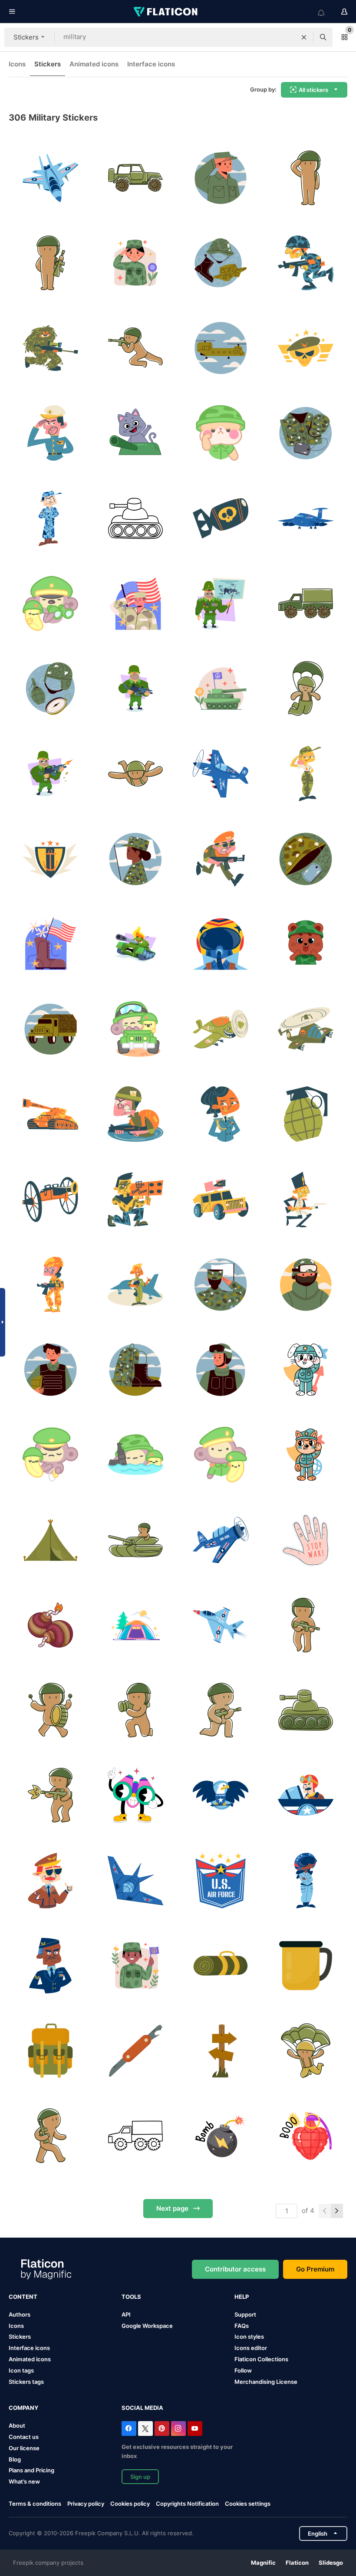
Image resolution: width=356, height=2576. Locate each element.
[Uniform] (306, 433)
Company (23, 2408)
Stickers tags (26, 2382)
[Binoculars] (50, 603)
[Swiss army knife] (135, 2051)
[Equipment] (221, 263)
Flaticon (297, 2563)
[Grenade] (306, 2136)
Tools (131, 2297)
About (17, 2425)
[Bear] (306, 944)
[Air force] (50, 178)
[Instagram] (178, 2429)
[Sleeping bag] (221, 1965)
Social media (142, 2408)
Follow (243, 2370)
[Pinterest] (162, 2429)
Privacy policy (86, 2504)
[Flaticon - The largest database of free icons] (166, 12)
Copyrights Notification (187, 2504)
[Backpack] (50, 2051)
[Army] (135, 263)
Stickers (48, 64)
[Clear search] (304, 37)
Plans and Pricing (31, 2470)
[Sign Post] (221, 2051)
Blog (15, 2459)
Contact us (24, 2437)
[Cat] (135, 433)
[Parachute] (306, 689)
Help (242, 2297)
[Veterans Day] (135, 603)
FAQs (242, 2326)
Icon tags (21, 2370)
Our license (24, 2448)
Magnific (263, 2563)
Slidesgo (331, 2563)
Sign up (140, 2477)
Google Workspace (147, 2326)
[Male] (135, 1965)
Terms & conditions (35, 2504)
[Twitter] (145, 2429)
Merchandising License (266, 2382)
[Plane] (221, 348)
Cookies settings (248, 2504)
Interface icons (151, 64)
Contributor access (235, 2269)
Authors (20, 2314)
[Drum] (50, 1710)
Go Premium (315, 2269)
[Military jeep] (135, 1029)
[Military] (221, 178)
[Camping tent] (50, 1540)
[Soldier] (306, 178)
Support (245, 2314)
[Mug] (306, 1965)
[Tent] (135, 1625)
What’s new (24, 2481)
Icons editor (251, 2348)
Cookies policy (130, 2504)
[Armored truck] (306, 603)
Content (23, 2297)
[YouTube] (195, 2429)
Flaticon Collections (261, 2359)
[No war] (306, 1540)
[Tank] (135, 518)
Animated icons (94, 64)
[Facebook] (129, 2429)
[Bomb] (50, 1625)
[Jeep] (135, 178)
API (126, 2314)
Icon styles (249, 2337)
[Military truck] (50, 1029)
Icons (17, 64)
